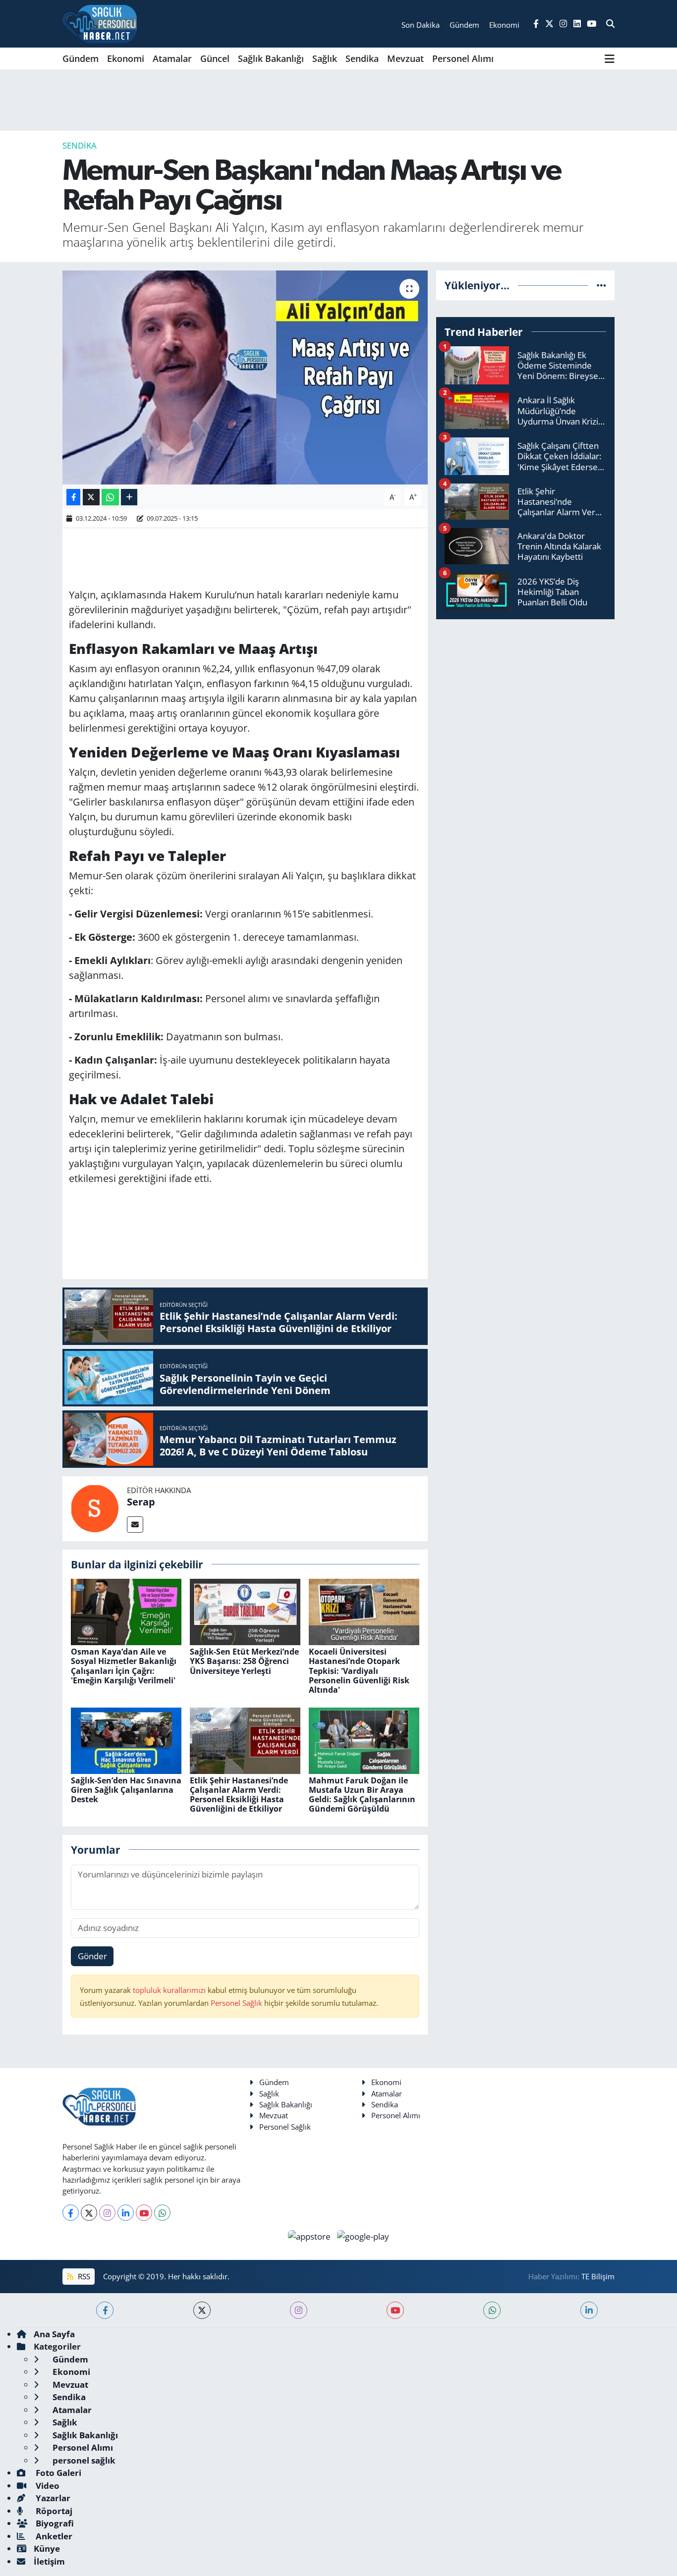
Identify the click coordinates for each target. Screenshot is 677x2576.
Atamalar (172, 58)
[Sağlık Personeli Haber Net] (100, 24)
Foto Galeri (57, 2473)
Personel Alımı (463, 58)
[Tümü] (601, 285)
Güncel (215, 58)
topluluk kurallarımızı (170, 1990)
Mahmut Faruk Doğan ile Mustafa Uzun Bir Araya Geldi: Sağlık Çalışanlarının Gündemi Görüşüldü (362, 1795)
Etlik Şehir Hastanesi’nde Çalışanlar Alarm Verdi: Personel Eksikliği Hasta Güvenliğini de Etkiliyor (239, 1795)
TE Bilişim (598, 2276)
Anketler (53, 2536)
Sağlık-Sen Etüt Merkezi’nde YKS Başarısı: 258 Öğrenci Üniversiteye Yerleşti (244, 1661)
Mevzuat (405, 58)
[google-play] (363, 2235)
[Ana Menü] (610, 58)
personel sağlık (83, 2460)
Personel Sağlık (236, 2003)
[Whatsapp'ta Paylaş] (110, 497)
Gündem (81, 58)
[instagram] (299, 2310)
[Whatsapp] (162, 2213)
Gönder (92, 1956)
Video (47, 2486)
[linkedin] (589, 2310)
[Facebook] (71, 2213)
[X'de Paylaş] (91, 497)
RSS (83, 2276)
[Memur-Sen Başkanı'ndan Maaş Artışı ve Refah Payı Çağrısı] (245, 377)
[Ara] (610, 24)
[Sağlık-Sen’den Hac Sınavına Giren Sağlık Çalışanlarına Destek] (126, 1740)
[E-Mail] (135, 1525)
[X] (89, 2213)
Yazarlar (52, 2498)
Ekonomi (126, 58)
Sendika (362, 58)
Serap (141, 1502)
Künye (47, 2549)
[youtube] (395, 2310)
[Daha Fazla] (129, 497)
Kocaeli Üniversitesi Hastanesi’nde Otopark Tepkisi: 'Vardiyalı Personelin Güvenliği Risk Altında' (359, 1671)
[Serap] (95, 1508)
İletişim (49, 2561)
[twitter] (202, 2310)
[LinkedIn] (126, 2213)
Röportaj (53, 2511)
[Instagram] (107, 2213)
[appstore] (310, 2235)
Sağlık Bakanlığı (271, 58)
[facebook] (105, 2310)
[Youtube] (144, 2213)
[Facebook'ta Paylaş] (73, 497)
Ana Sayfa (54, 2334)
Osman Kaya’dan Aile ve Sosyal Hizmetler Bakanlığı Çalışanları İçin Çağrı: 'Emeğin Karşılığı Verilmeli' (124, 1666)
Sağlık (325, 58)
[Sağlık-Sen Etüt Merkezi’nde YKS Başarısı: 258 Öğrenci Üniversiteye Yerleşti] (245, 1611)
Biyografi (54, 2523)
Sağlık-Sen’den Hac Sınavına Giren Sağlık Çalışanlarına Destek (126, 1790)
